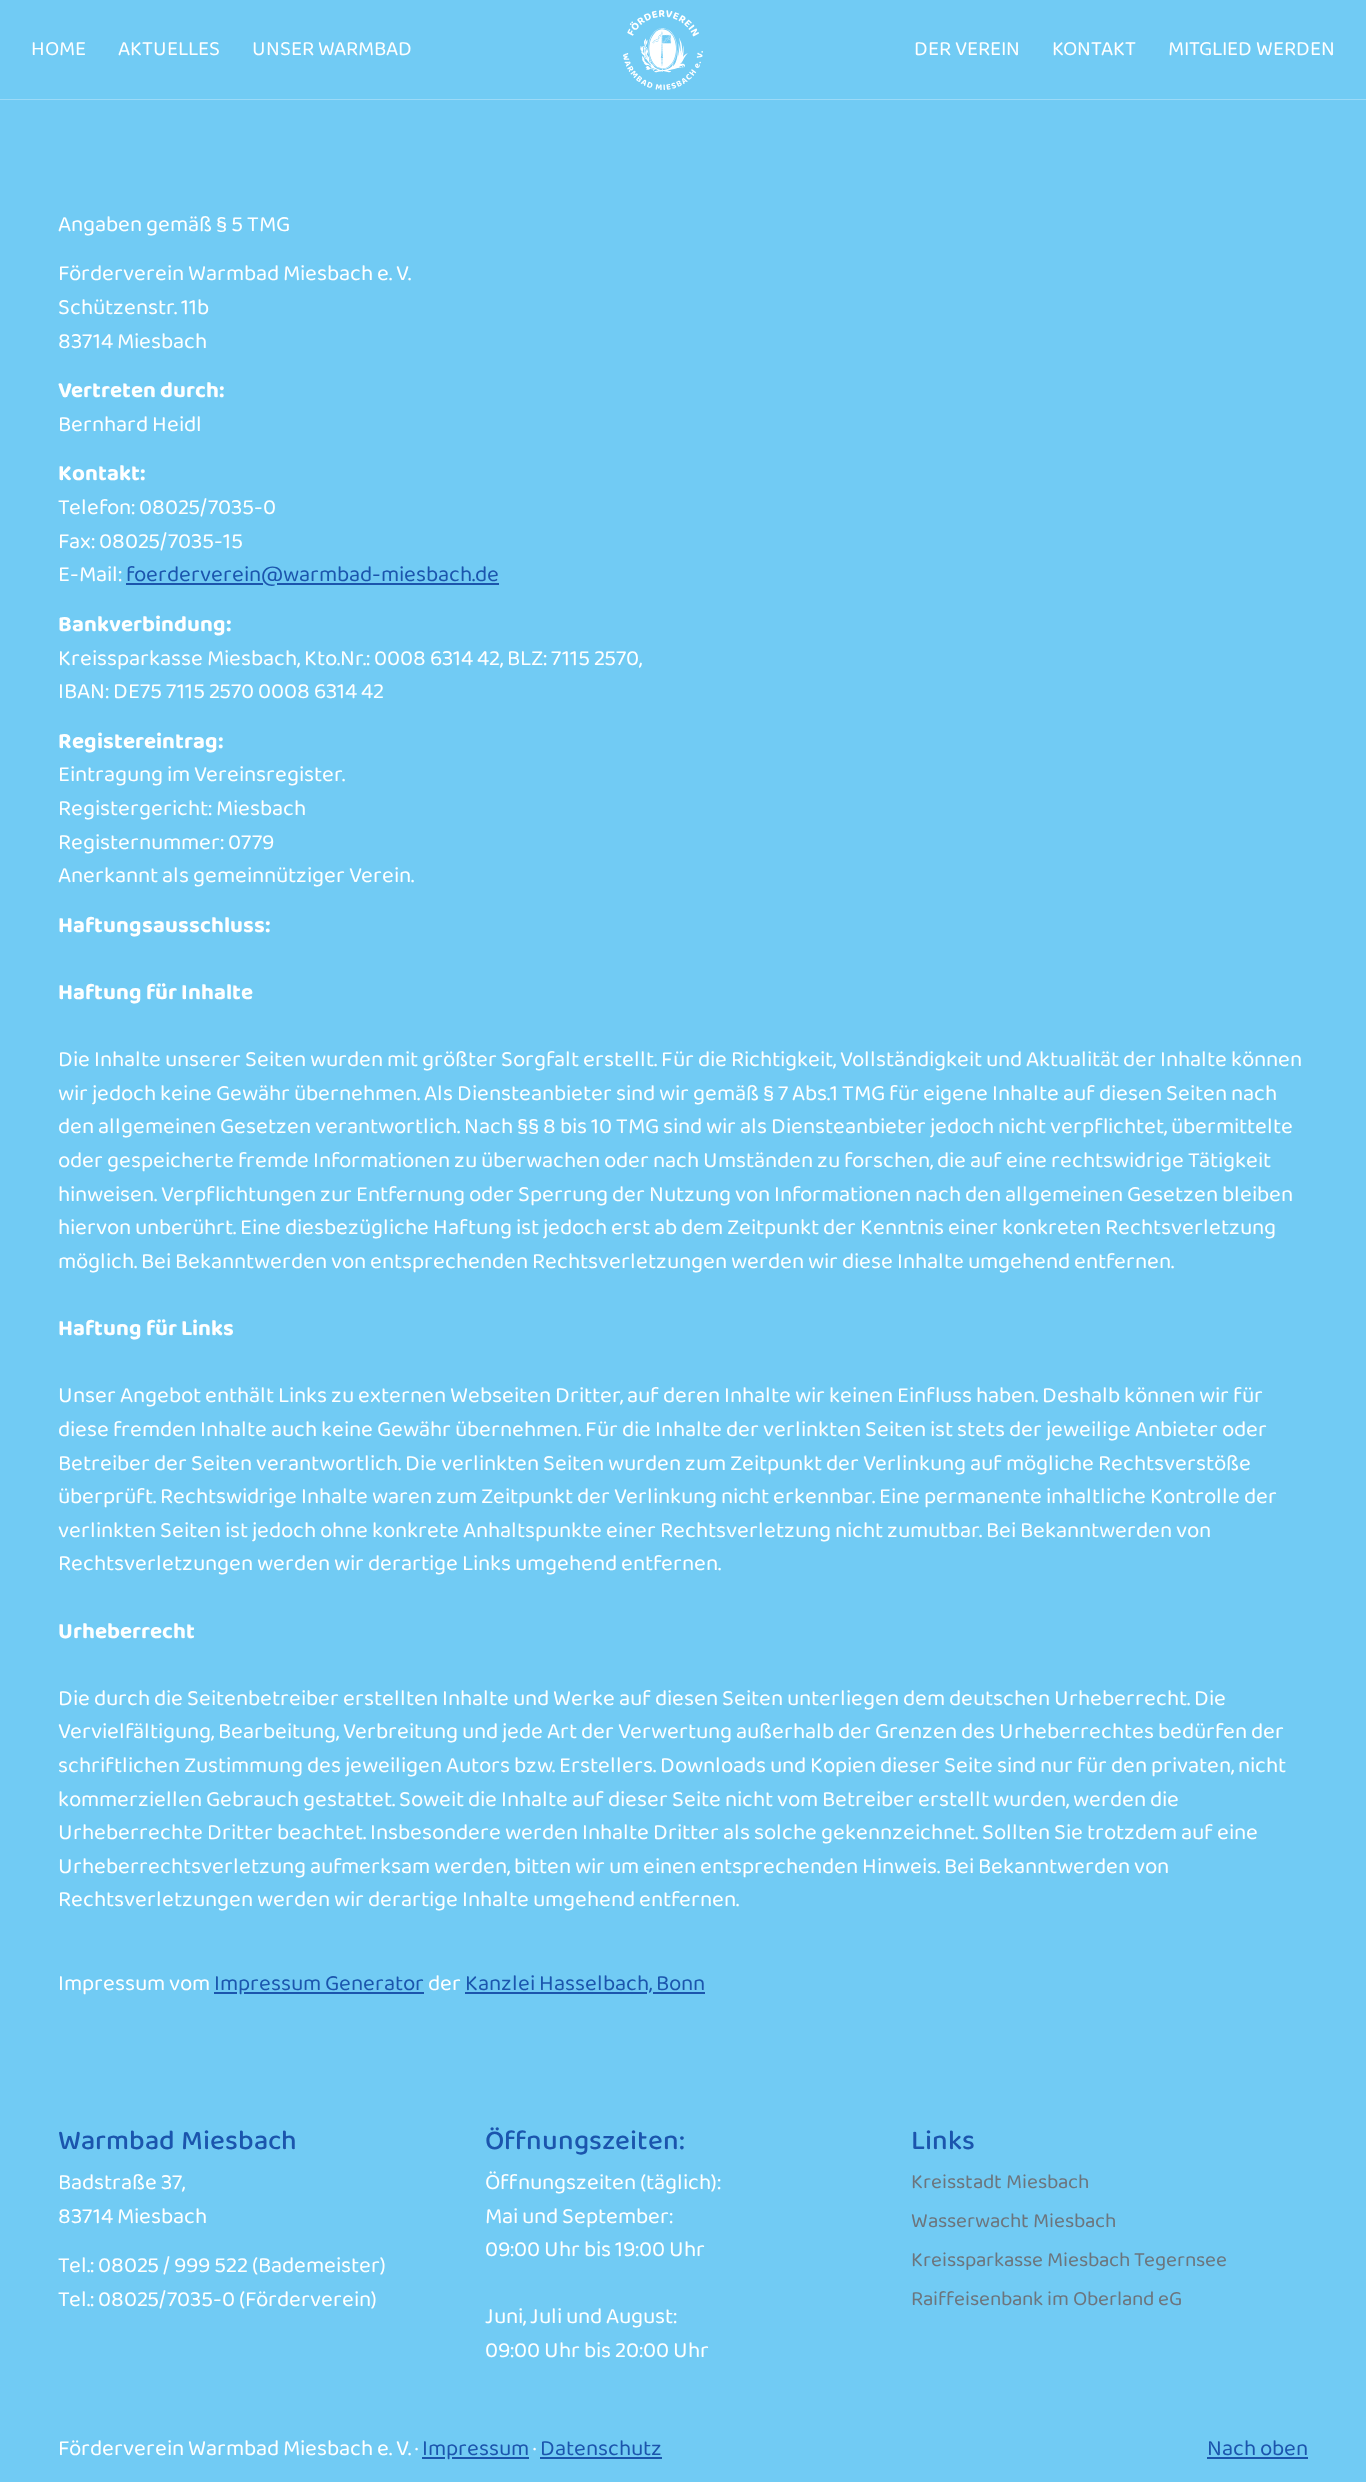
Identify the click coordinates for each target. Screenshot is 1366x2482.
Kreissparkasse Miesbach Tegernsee (1069, 2260)
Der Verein (967, 49)
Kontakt (1094, 49)
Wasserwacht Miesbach (1013, 2221)
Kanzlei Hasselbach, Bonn (585, 1984)
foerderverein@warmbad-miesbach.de (312, 575)
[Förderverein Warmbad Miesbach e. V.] (663, 49)
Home (58, 49)
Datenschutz (601, 2449)
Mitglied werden (1251, 49)
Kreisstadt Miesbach (1000, 2182)
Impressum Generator (319, 1984)
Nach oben (1257, 2449)
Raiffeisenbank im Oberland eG (1046, 2299)
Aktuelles (169, 49)
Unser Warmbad (332, 49)
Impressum (475, 2449)
